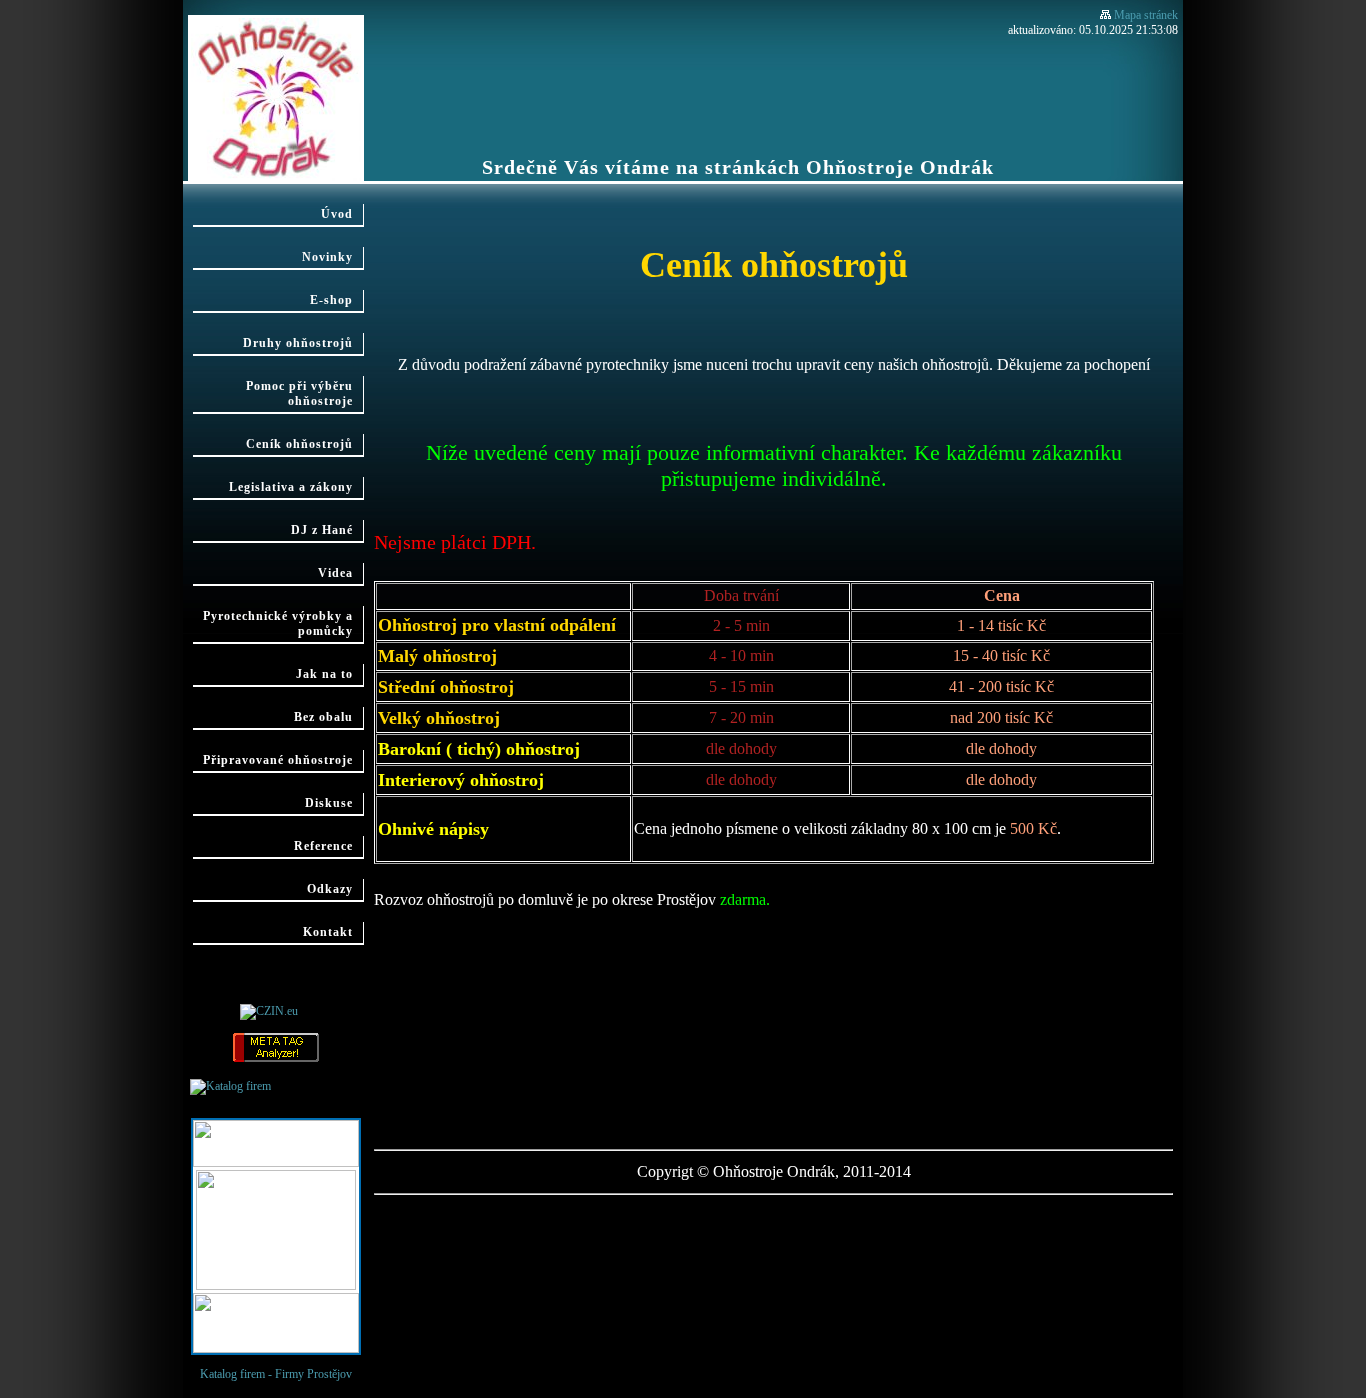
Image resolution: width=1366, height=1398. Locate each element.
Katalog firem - (304, 1086)
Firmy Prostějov (313, 1374)
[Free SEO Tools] (276, 1059)
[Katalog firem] (230, 1086)
